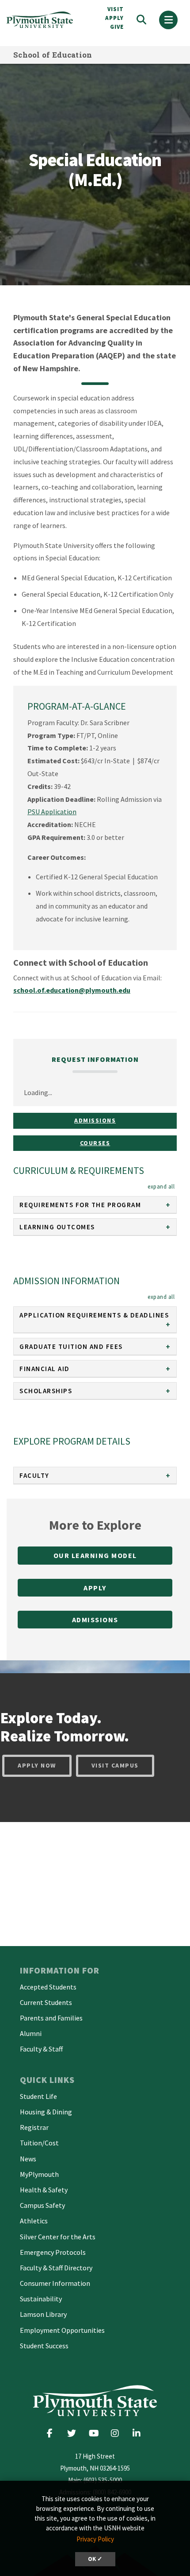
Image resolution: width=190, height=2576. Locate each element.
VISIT (116, 9)
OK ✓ (95, 2559)
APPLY (114, 18)
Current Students (46, 2002)
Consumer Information (55, 2283)
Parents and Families (51, 2018)
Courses (95, 1143)
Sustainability (41, 2299)
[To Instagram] (118, 2433)
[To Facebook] (53, 2433)
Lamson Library (43, 2314)
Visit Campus (115, 1765)
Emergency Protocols (53, 2252)
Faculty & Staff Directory (56, 2268)
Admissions (95, 1120)
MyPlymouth (39, 2174)
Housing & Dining (46, 2112)
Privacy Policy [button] (95, 2539)
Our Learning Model (95, 1555)
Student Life (38, 2096)
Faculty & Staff (41, 2049)
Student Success (44, 2346)
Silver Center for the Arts (58, 2237)
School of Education (53, 55)
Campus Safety (42, 2205)
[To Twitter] (74, 2433)
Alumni (31, 2033)
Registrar (34, 2127)
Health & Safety (44, 2190)
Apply (95, 1588)
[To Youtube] (96, 2433)
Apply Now (37, 1765)
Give (117, 27)
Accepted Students (48, 1987)
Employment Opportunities (62, 2330)
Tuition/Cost (39, 2143)
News (28, 2159)
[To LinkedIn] (139, 2433)
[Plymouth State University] (45, 20)
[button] (161, 1186)
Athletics (34, 2221)
